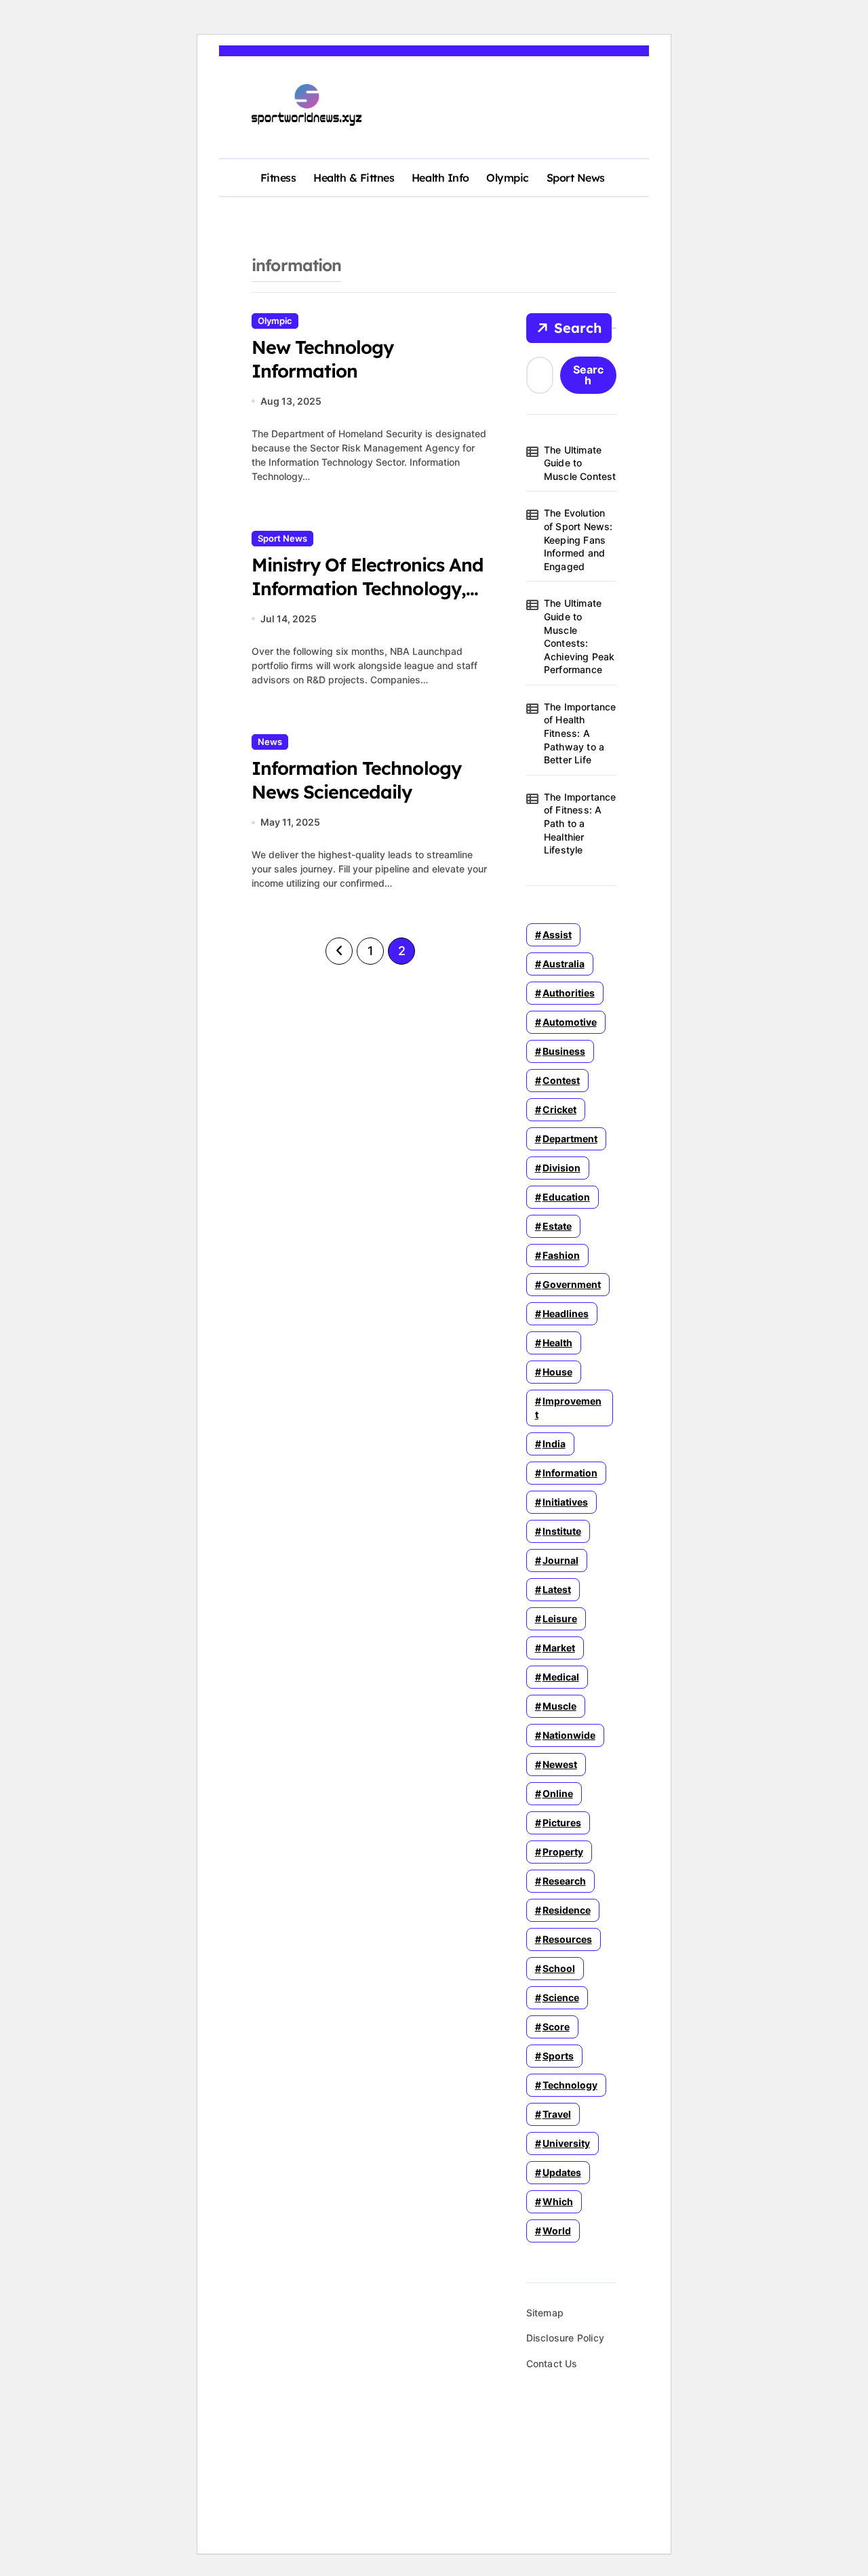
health (557, 1343)
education (566, 1197)
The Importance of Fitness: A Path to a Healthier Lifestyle (580, 823)
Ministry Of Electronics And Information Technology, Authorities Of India (368, 588)
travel (557, 2114)
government (572, 1284)
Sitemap (545, 2313)
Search (578, 328)
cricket (559, 1109)
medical (561, 1677)
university (566, 2143)
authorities (569, 993)
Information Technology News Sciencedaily (356, 780)
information (570, 1473)
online (558, 1793)
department (570, 1139)
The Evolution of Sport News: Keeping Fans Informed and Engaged (578, 539)
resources (567, 1939)
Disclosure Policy (565, 2338)
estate (557, 1226)
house (557, 1372)
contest (561, 1080)
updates (562, 2172)
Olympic (508, 178)
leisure (560, 1618)
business (564, 1051)
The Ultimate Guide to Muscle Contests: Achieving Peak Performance (579, 636)
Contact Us (552, 2363)
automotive (570, 1022)
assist (557, 934)
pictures (562, 1823)
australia (564, 964)
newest (560, 1764)
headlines (566, 1313)
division (561, 1168)
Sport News (576, 178)
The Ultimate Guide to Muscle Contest (580, 463)
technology (570, 2085)
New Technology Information (322, 359)
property (563, 1852)
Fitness (278, 178)
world (557, 2231)
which (558, 2201)
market (559, 1648)
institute (562, 1531)
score (556, 2027)
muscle (559, 1706)
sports (558, 2056)
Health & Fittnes (354, 178)
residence (567, 1910)
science (561, 1997)
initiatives (565, 1502)
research (564, 1881)
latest (557, 1589)
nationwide (569, 1735)
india (554, 1444)
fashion (561, 1255)
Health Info (440, 178)
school (559, 1968)
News (270, 742)
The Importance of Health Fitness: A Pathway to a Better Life (580, 733)
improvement (568, 1408)
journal (560, 1560)
